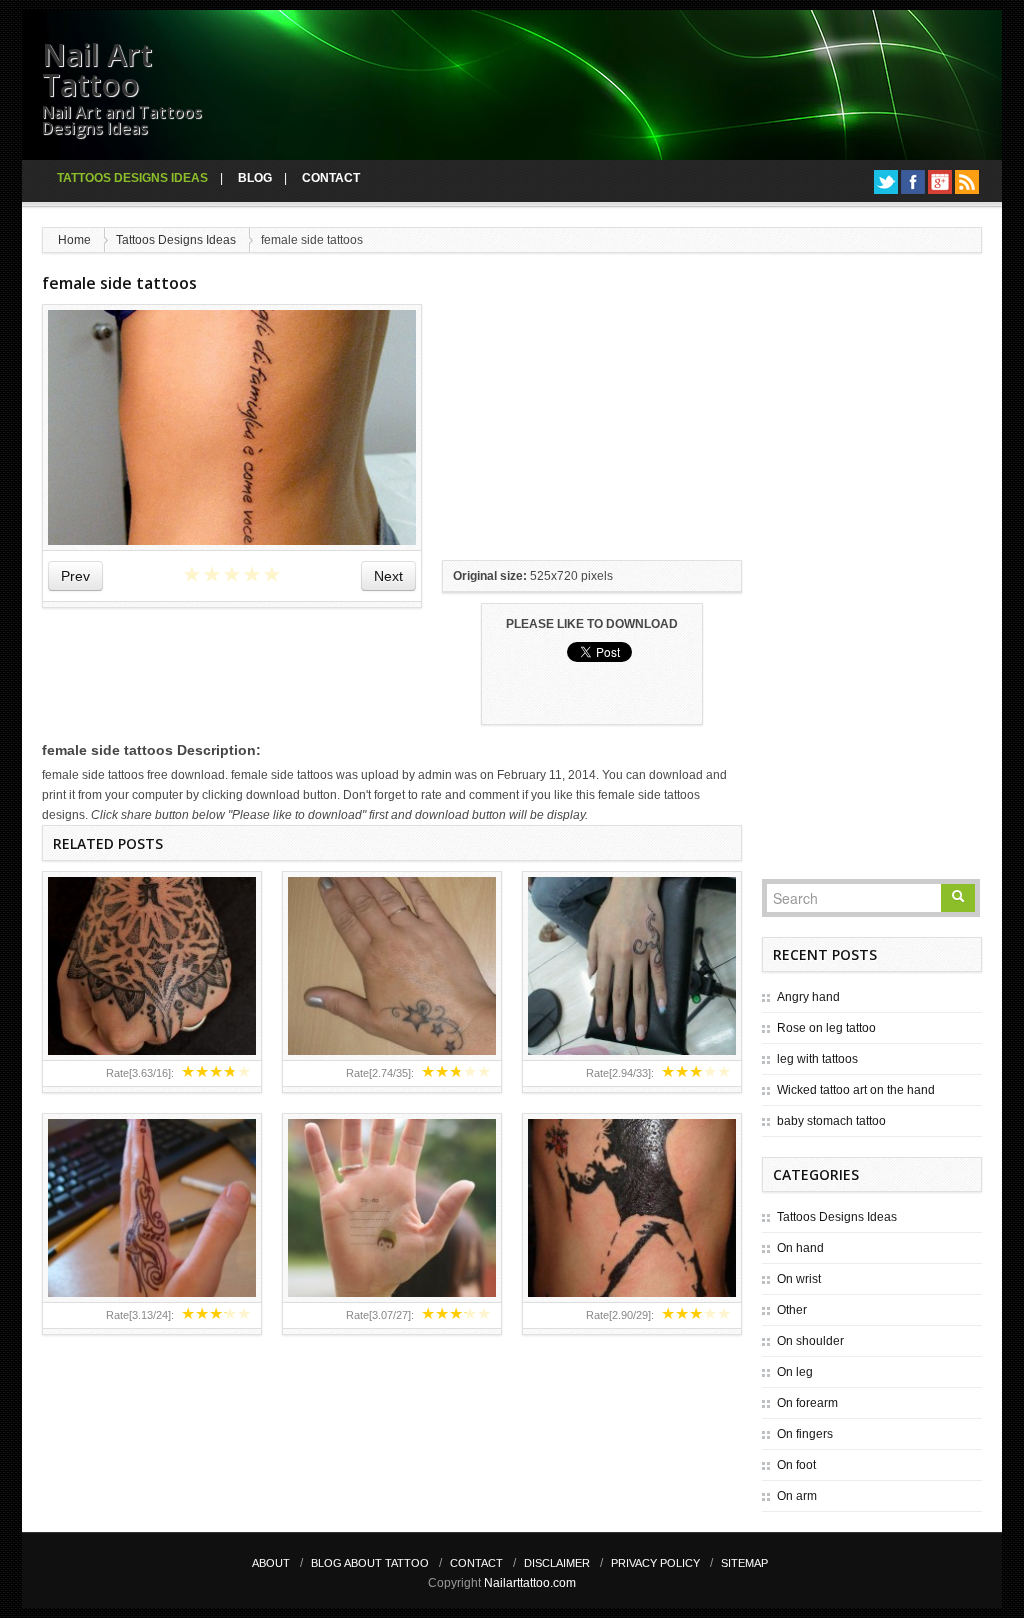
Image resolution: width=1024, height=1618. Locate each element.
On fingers (805, 1434)
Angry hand (808, 997)
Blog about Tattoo (370, 1563)
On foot (796, 1465)
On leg (795, 1372)
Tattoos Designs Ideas (132, 178)
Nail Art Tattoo (97, 69)
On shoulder (810, 1341)
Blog (255, 178)
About (271, 1563)
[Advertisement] (592, 429)
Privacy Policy (655, 1563)
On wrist (799, 1279)
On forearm (807, 1403)
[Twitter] (886, 182)
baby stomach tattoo (831, 1121)
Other (792, 1310)
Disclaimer (557, 1563)
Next (388, 576)
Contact (331, 178)
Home (74, 240)
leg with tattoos (817, 1059)
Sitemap (744, 1563)
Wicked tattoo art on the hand (856, 1090)
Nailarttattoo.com (530, 1583)
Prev (75, 576)
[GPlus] (940, 182)
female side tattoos (119, 283)
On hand (800, 1248)
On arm (797, 1496)
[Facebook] (913, 182)
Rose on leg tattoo (826, 1028)
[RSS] (967, 182)
